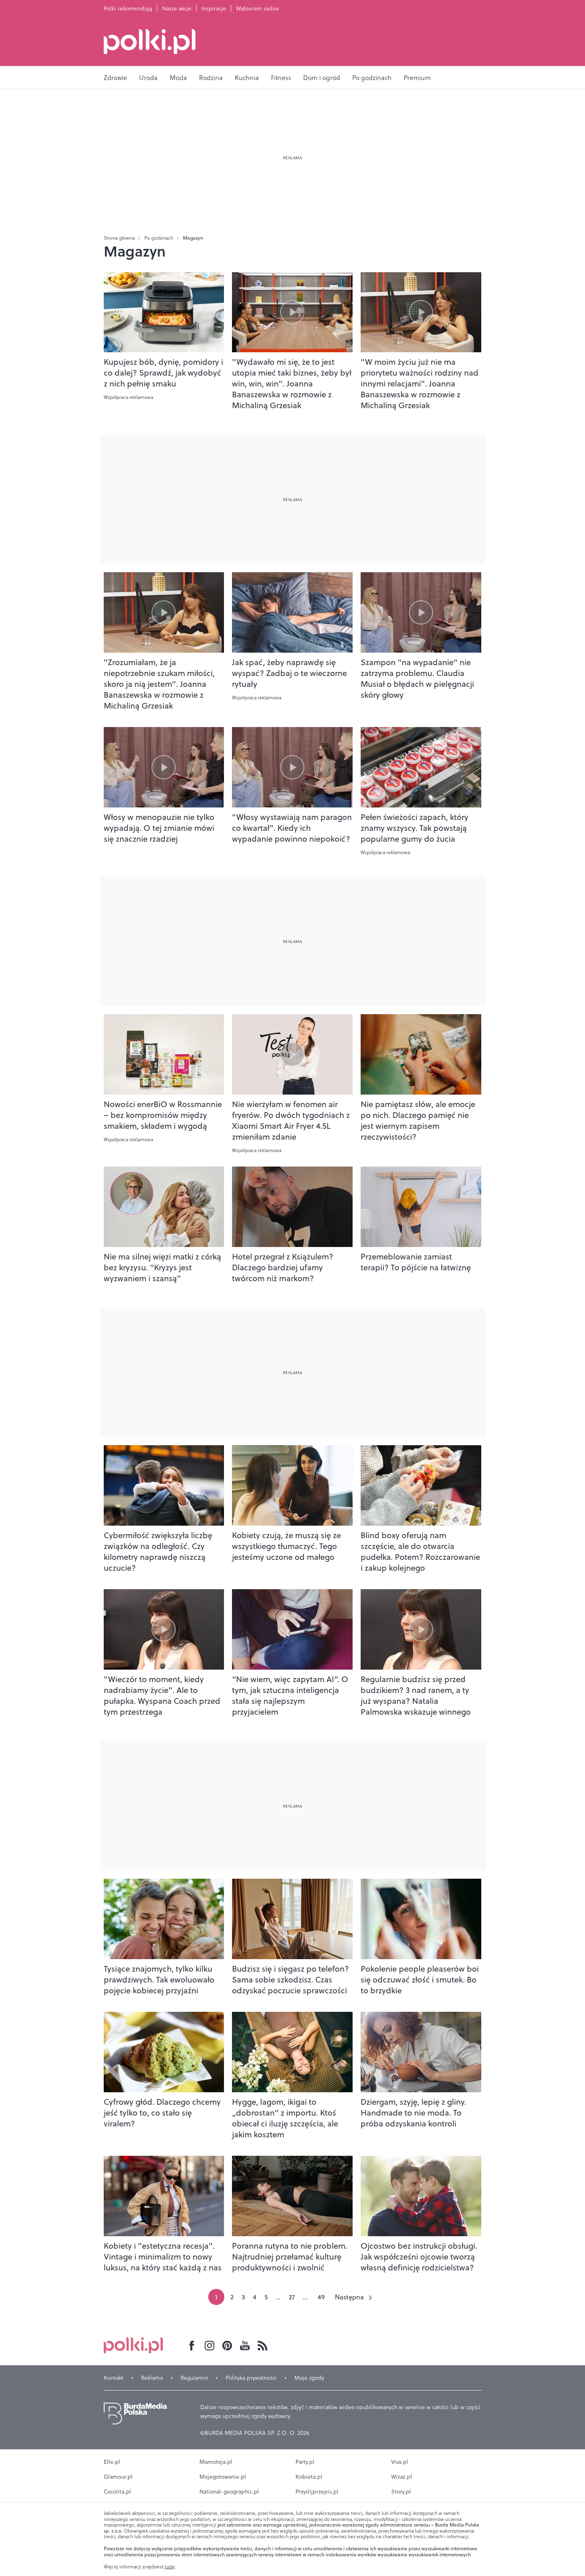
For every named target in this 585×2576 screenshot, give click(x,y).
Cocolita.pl (117, 2492)
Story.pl (401, 2492)
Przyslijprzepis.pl (317, 2492)
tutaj (170, 2567)
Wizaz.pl (402, 2477)
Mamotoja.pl (216, 2462)
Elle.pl (112, 2462)
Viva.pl (400, 2462)
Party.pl (305, 2462)
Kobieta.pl (309, 2477)
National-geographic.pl (229, 2492)
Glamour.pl (118, 2477)
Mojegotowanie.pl (223, 2477)
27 (292, 2297)
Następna (349, 2297)
